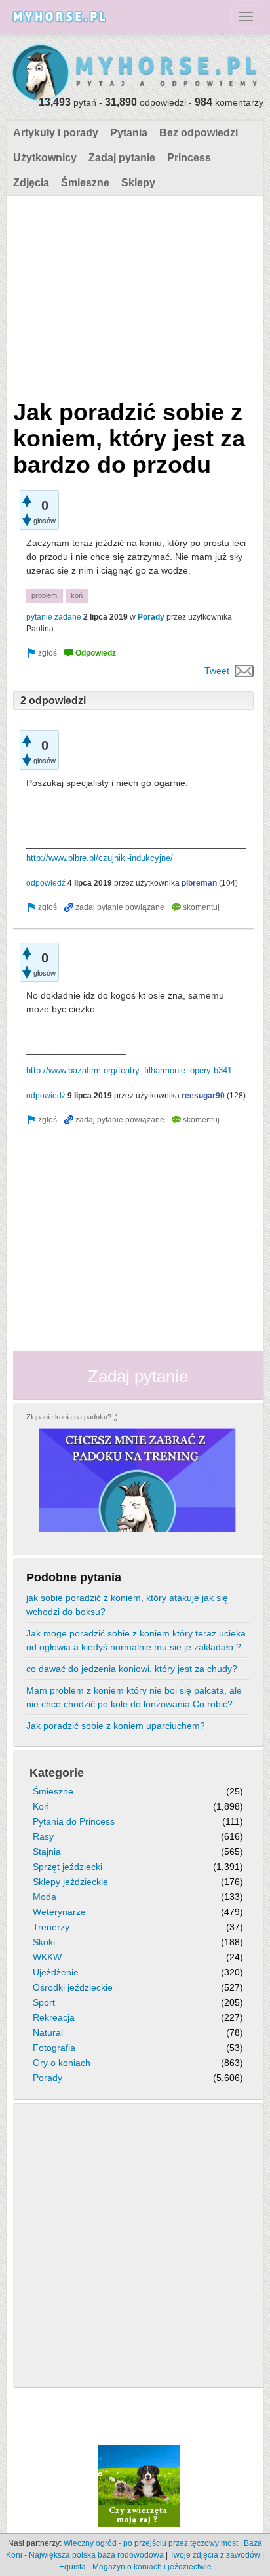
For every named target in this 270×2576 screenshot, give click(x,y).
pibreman (199, 883)
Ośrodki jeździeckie (73, 1987)
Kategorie (57, 1773)
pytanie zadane (54, 617)
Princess (189, 158)
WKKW (47, 1957)
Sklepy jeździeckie (70, 1882)
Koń (41, 1806)
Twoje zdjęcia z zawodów (215, 2555)
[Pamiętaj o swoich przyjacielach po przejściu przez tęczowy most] (139, 2485)
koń (77, 595)
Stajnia (47, 1852)
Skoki (44, 1942)
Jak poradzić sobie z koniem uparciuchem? (116, 1726)
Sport (44, 2002)
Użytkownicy (45, 158)
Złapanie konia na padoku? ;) (72, 1417)
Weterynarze (59, 1912)
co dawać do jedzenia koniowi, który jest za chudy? (132, 1669)
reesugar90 (203, 1096)
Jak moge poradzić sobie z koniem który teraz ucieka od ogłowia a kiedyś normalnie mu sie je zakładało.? (136, 1640)
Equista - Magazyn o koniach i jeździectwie (135, 2567)
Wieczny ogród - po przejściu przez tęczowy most (151, 2543)
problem (44, 595)
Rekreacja (54, 2017)
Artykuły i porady (56, 133)
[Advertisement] (133, 294)
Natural (48, 2032)
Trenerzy (51, 1927)
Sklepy (138, 183)
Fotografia (54, 2048)
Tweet (217, 671)
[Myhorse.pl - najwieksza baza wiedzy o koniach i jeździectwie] (135, 73)
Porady (151, 617)
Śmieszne (85, 183)
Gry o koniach (62, 2063)
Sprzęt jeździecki (67, 1867)
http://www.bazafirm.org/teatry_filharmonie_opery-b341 (129, 1070)
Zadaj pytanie (122, 158)
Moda (45, 1897)
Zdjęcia (31, 183)
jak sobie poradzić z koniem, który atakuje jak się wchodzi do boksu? (127, 1605)
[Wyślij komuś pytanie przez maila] (244, 671)
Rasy (43, 1836)
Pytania (129, 133)
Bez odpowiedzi (199, 133)
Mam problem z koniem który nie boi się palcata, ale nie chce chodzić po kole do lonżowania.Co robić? (134, 1697)
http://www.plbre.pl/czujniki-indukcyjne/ (100, 858)
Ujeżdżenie (56, 1972)
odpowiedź (46, 883)
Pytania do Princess (74, 1821)
